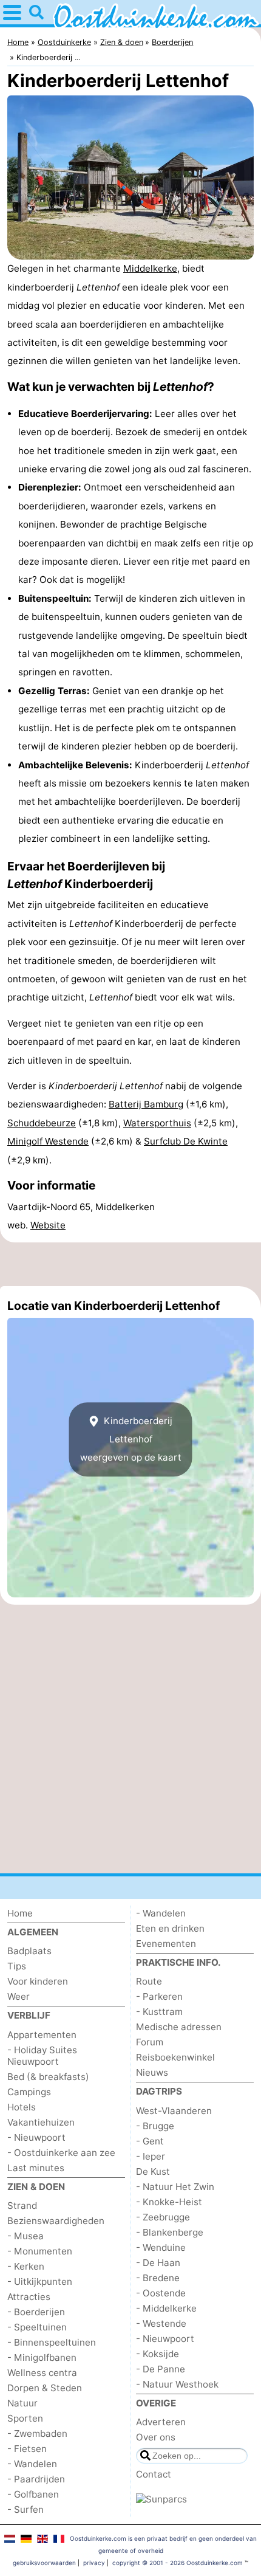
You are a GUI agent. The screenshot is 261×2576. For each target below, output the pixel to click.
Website (48, 1225)
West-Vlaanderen (174, 2111)
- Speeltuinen (37, 2327)
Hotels (22, 2107)
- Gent (150, 2141)
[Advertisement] (130, 1264)
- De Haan (158, 2263)
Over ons (156, 2437)
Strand (22, 2206)
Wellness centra (42, 2373)
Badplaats (29, 1951)
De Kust (153, 2171)
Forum (150, 2042)
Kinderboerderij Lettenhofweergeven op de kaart (131, 1439)
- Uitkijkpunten (40, 2282)
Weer (19, 1996)
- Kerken (26, 2266)
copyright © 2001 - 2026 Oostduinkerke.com (178, 2563)
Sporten (25, 2418)
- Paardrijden (36, 2479)
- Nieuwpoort (36, 2137)
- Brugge (155, 2126)
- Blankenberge (170, 2232)
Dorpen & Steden (45, 2388)
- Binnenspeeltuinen (52, 2342)
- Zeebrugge (163, 2217)
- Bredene (158, 2278)
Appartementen (42, 2035)
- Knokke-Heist (169, 2202)
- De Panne (161, 2369)
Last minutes (36, 2168)
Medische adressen (179, 2027)
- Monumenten (40, 2251)
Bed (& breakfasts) (48, 2077)
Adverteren (161, 2422)
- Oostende (161, 2293)
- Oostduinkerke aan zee (61, 2153)
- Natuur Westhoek (177, 2384)
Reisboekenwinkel (175, 2057)
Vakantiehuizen (41, 2122)
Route (149, 1981)
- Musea (25, 2236)
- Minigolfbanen (42, 2357)
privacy (94, 2563)
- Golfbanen (33, 2494)
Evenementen (166, 1944)
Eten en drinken (170, 1928)
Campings (29, 2092)
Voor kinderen (38, 1981)
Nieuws (152, 2072)
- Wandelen (32, 2464)
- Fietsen (27, 2449)
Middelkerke (150, 268)
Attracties (29, 2297)
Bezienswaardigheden (56, 2221)
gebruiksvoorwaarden (44, 2563)
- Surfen (25, 2509)
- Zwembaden (37, 2433)
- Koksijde (158, 2354)
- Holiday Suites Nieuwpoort (42, 2056)
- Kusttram (159, 2012)
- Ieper (151, 2156)
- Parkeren (159, 1996)
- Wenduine (161, 2247)
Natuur (22, 2403)
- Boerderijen (36, 2312)
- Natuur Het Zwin (175, 2187)
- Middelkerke (166, 2308)
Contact (154, 2474)
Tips (17, 1966)
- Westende (161, 2323)
